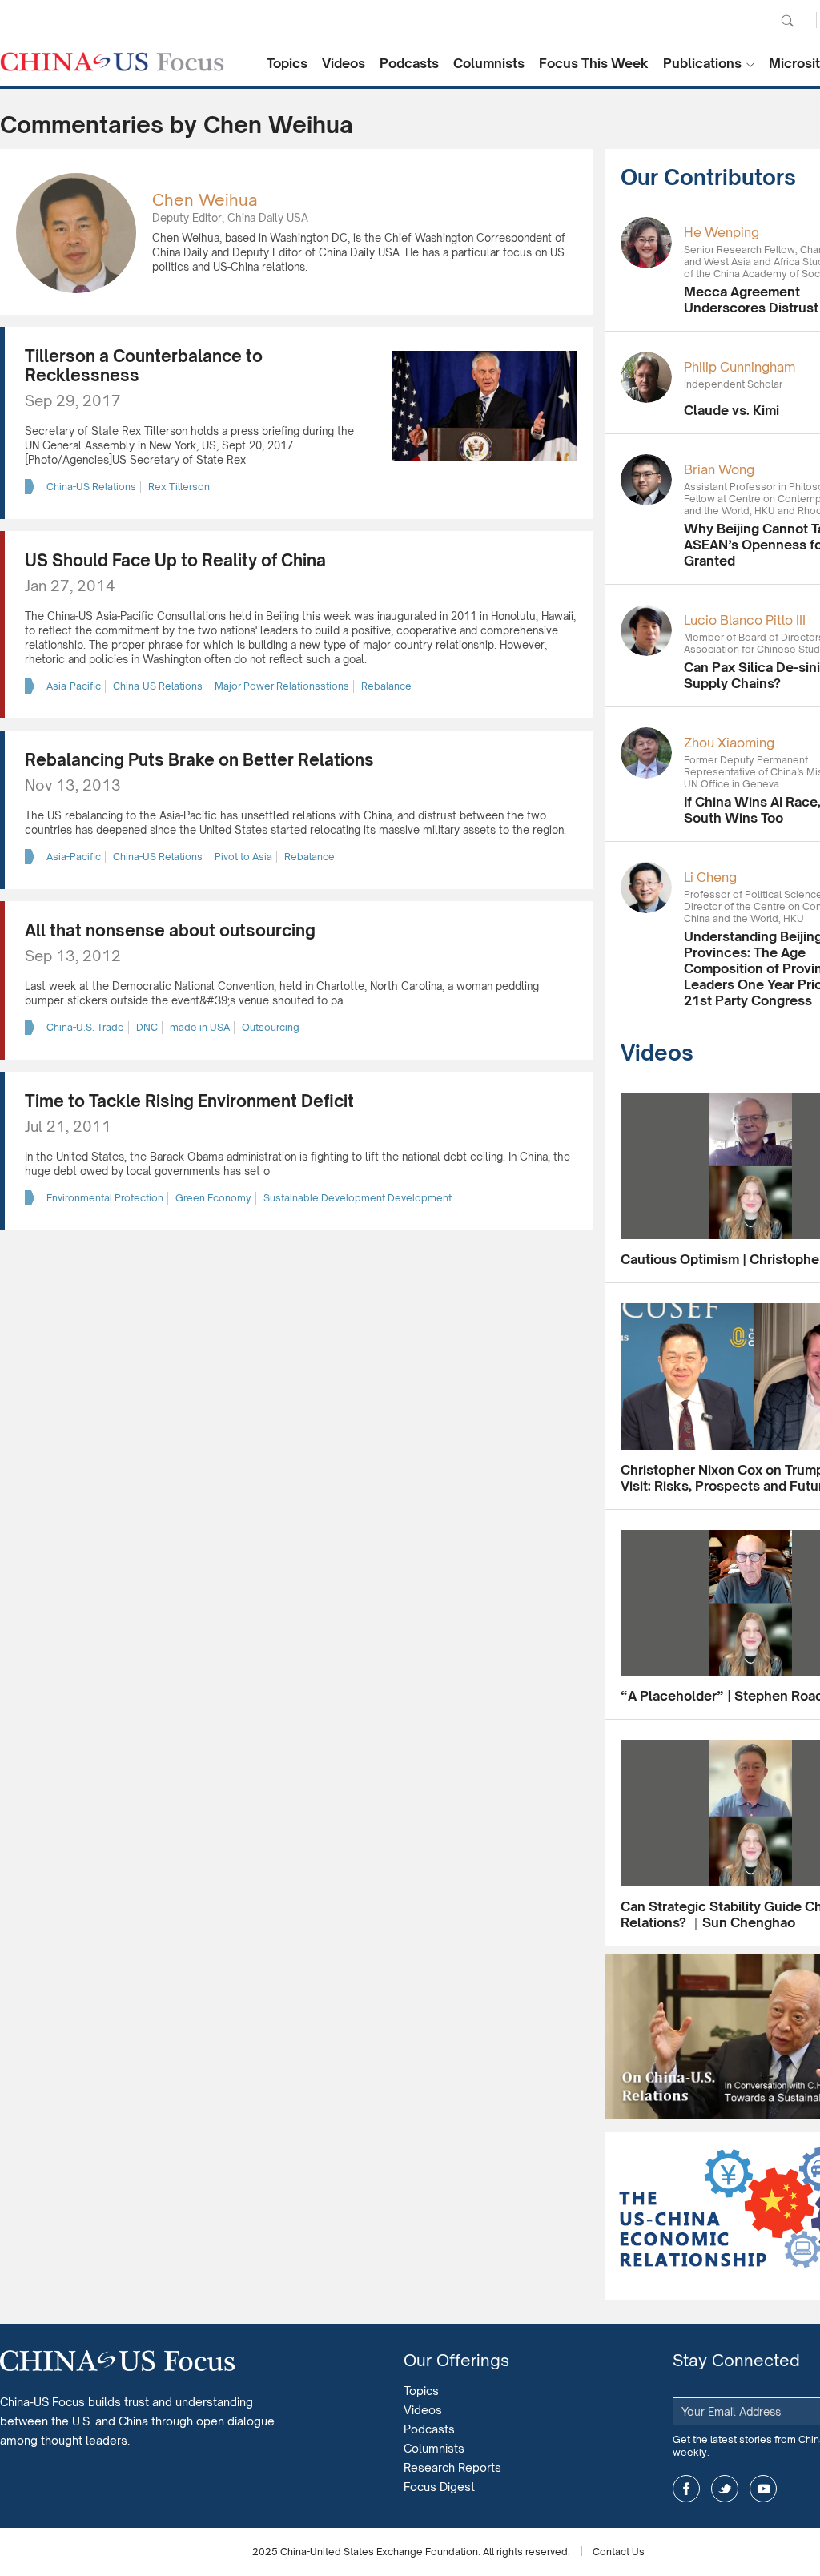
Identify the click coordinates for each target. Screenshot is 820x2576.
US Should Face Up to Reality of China (175, 560)
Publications (702, 63)
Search (787, 21)
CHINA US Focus (112, 62)
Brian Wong (719, 469)
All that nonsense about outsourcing (170, 930)
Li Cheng (710, 877)
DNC (147, 1027)
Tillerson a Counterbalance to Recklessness (144, 366)
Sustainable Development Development (358, 1198)
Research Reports (452, 2467)
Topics (287, 63)
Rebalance (386, 686)
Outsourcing (271, 1027)
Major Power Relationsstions (282, 686)
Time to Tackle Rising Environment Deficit (189, 1101)
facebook (686, 2489)
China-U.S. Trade (85, 1027)
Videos (344, 63)
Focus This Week (594, 63)
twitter (725, 2489)
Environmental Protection (105, 1198)
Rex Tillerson (179, 487)
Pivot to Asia (243, 857)
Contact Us (619, 2552)
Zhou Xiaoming (729, 743)
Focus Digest (439, 2487)
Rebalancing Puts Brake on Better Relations (199, 760)
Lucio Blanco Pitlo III (745, 620)
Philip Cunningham (740, 367)
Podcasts (409, 63)
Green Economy (213, 1198)
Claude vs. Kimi (732, 410)
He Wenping (722, 232)
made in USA (200, 1027)
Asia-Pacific (74, 686)
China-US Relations (91, 487)
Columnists (489, 63)
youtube (763, 2489)
